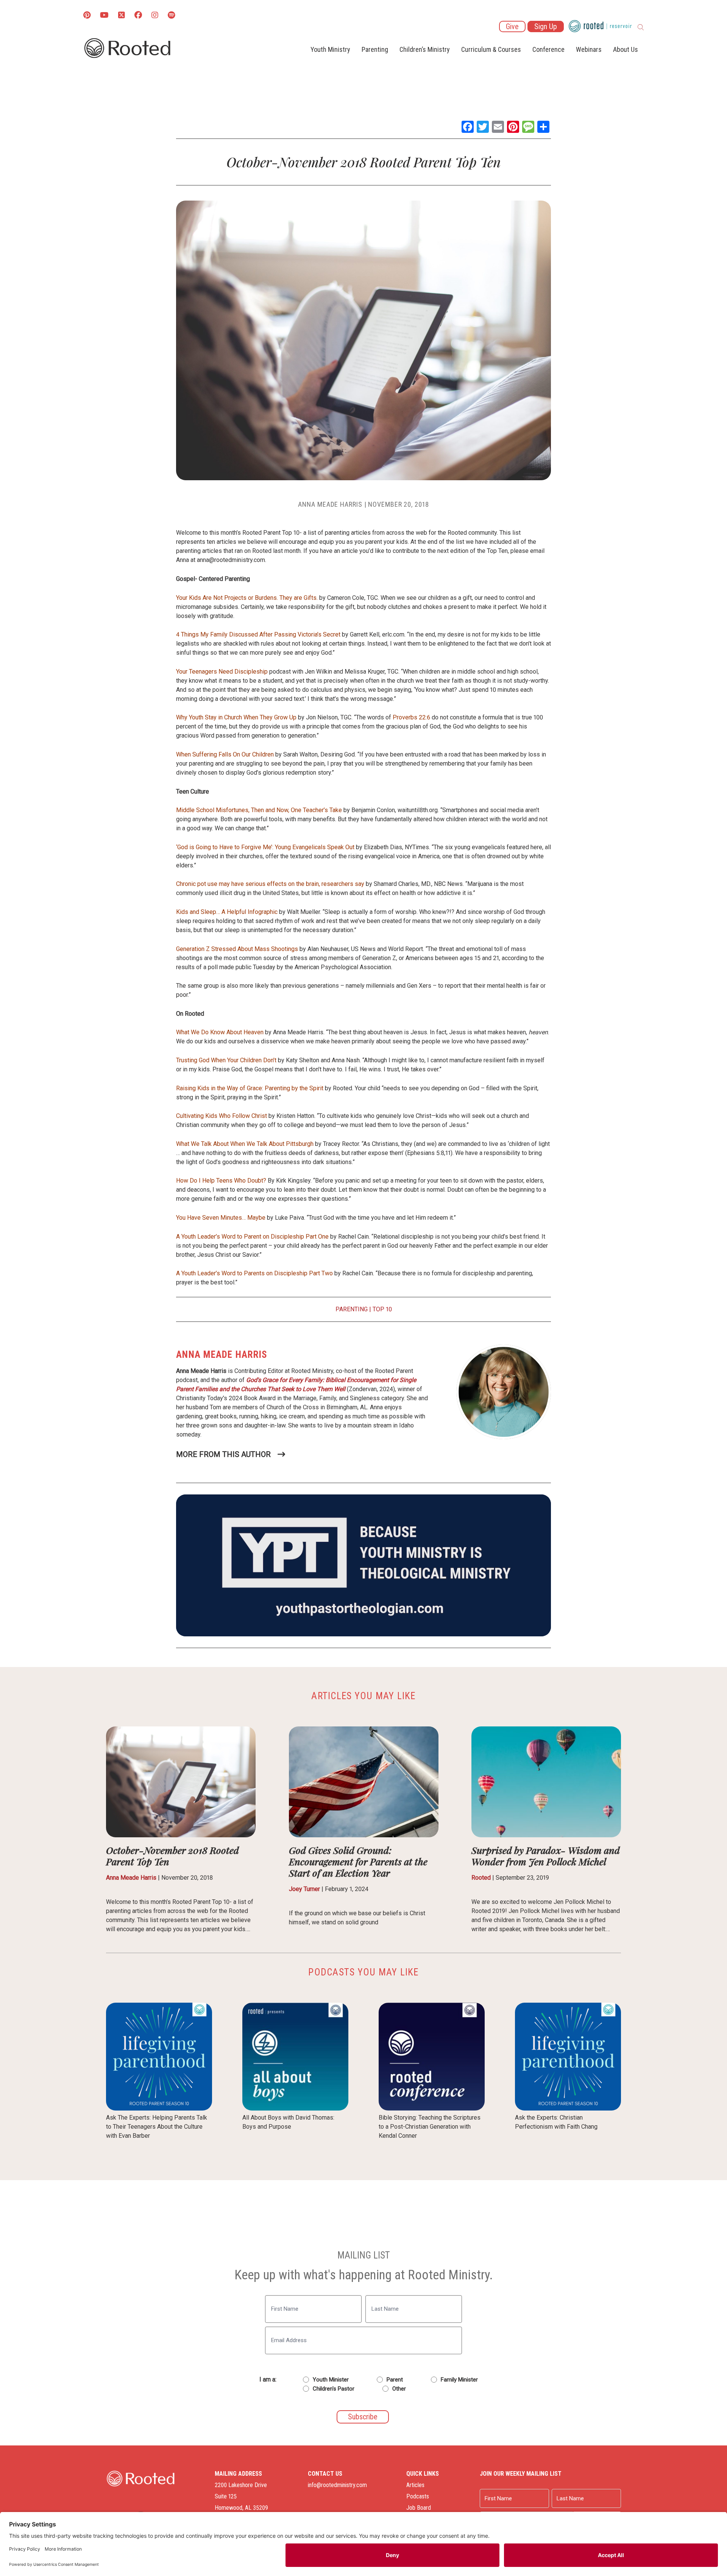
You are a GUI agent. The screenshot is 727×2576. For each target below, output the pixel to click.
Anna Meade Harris (330, 504)
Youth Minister (331, 2380)
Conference (548, 49)
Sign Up (546, 26)
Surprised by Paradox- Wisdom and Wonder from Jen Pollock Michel (546, 1856)
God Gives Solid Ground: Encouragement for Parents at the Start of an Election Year (358, 1861)
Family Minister (459, 2380)
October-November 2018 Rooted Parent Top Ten (172, 1856)
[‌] (122, 16)
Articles (415, 2485)
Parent (395, 2380)
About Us (626, 49)
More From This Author (223, 1454)
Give (512, 26)
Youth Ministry (330, 49)
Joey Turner (304, 1889)
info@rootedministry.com (337, 2485)
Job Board (419, 2508)
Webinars (589, 49)
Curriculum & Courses (491, 49)
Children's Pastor (334, 2389)
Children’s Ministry (425, 49)
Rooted (481, 1878)
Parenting (375, 49)
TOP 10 (382, 1309)
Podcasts (418, 2496)
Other (399, 2389)
